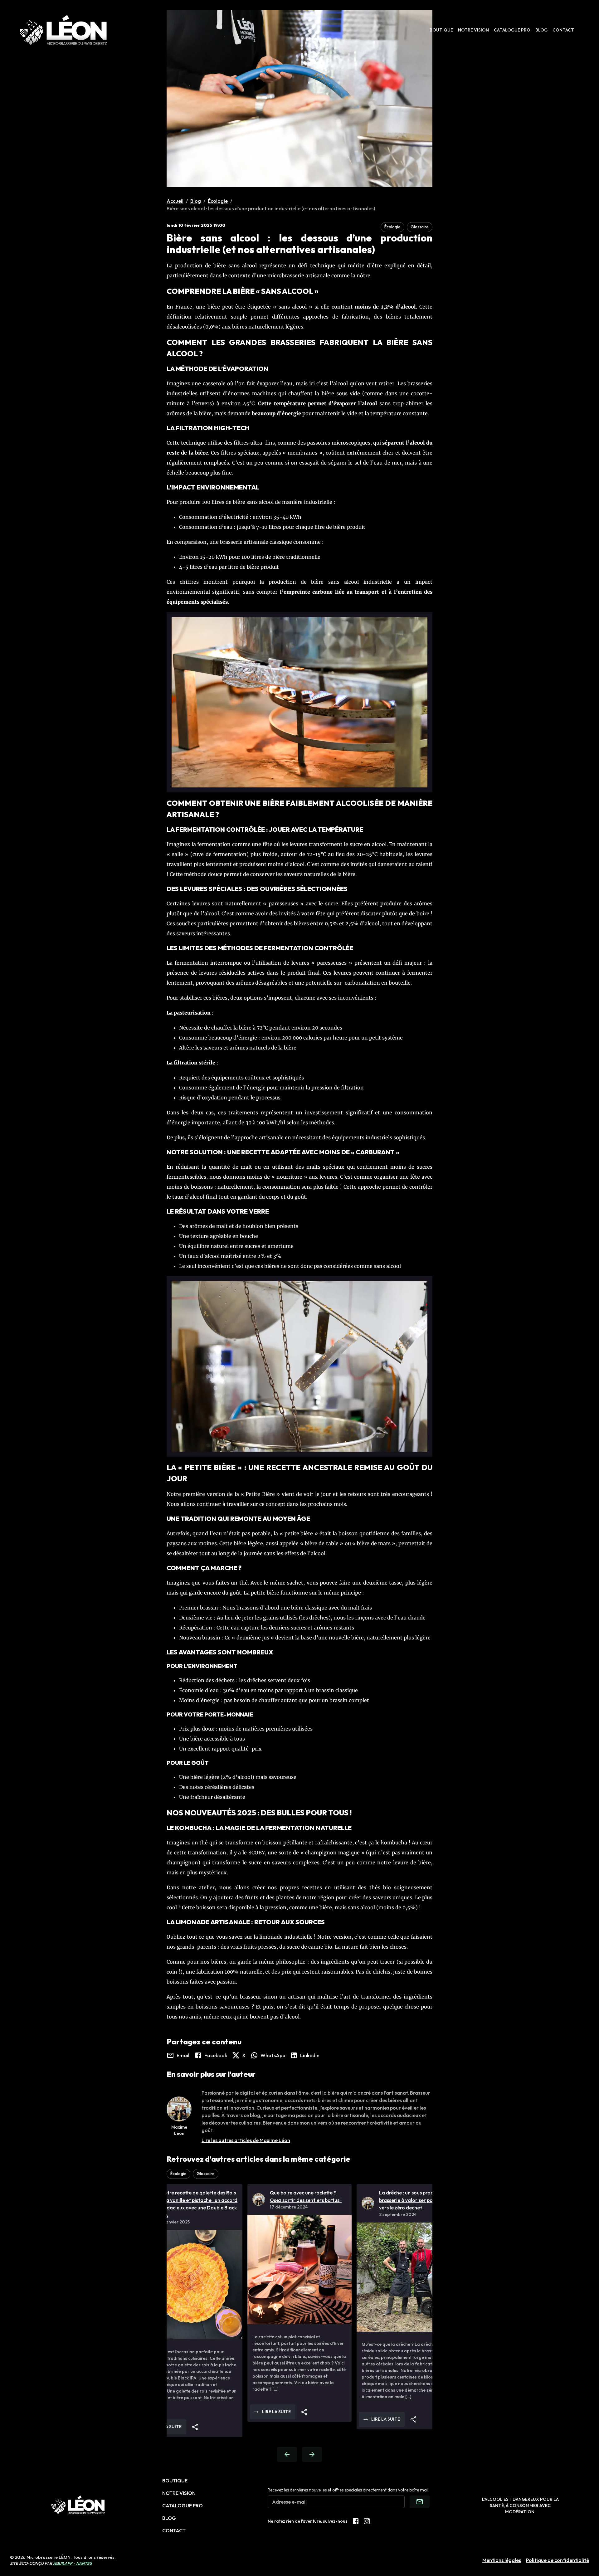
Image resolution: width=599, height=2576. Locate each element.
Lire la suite (246, 2412)
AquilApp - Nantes (72, 2563)
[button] (392, 227)
